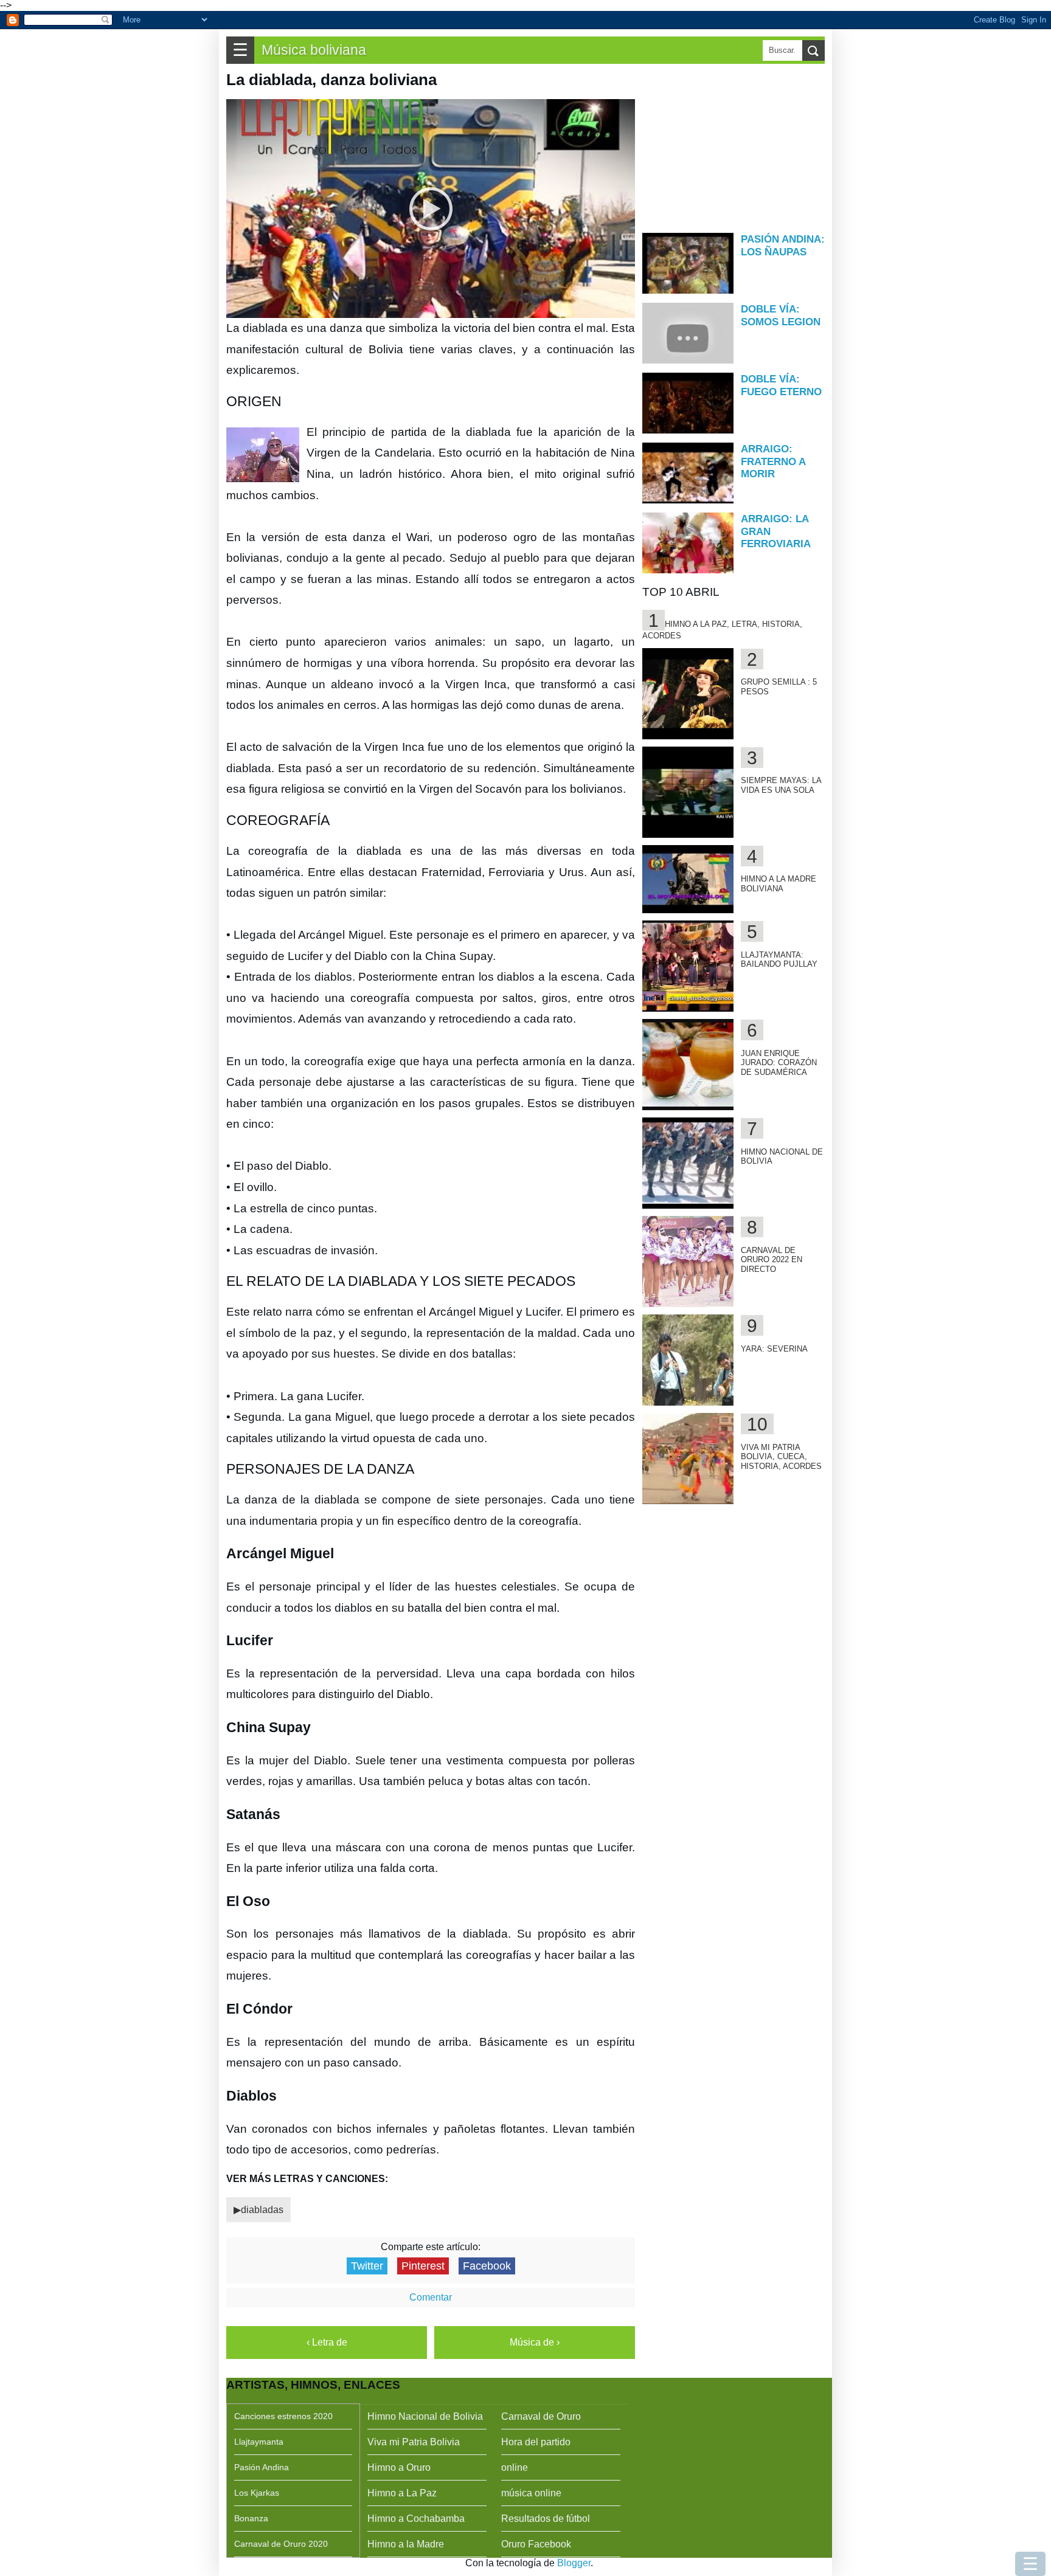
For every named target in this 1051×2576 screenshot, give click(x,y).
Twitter (367, 2266)
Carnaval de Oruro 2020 (281, 2544)
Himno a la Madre (406, 2544)
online (515, 2467)
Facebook (487, 2266)
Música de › (535, 2342)
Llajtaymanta (259, 2442)
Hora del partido (536, 2442)
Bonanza (251, 2518)
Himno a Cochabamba (416, 2519)
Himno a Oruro (399, 2467)
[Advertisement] (734, 147)
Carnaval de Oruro (541, 2416)
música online (531, 2493)
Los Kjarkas (257, 2493)
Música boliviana (314, 50)
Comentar (431, 2297)
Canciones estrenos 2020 (283, 2416)
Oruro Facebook (536, 2544)
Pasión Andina (262, 2467)
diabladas (262, 2210)
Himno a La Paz (402, 2493)
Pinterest (423, 2266)
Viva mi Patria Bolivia (414, 2442)
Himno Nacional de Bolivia (425, 2416)
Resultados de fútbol (546, 2519)
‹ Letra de (327, 2342)
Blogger (574, 2563)
